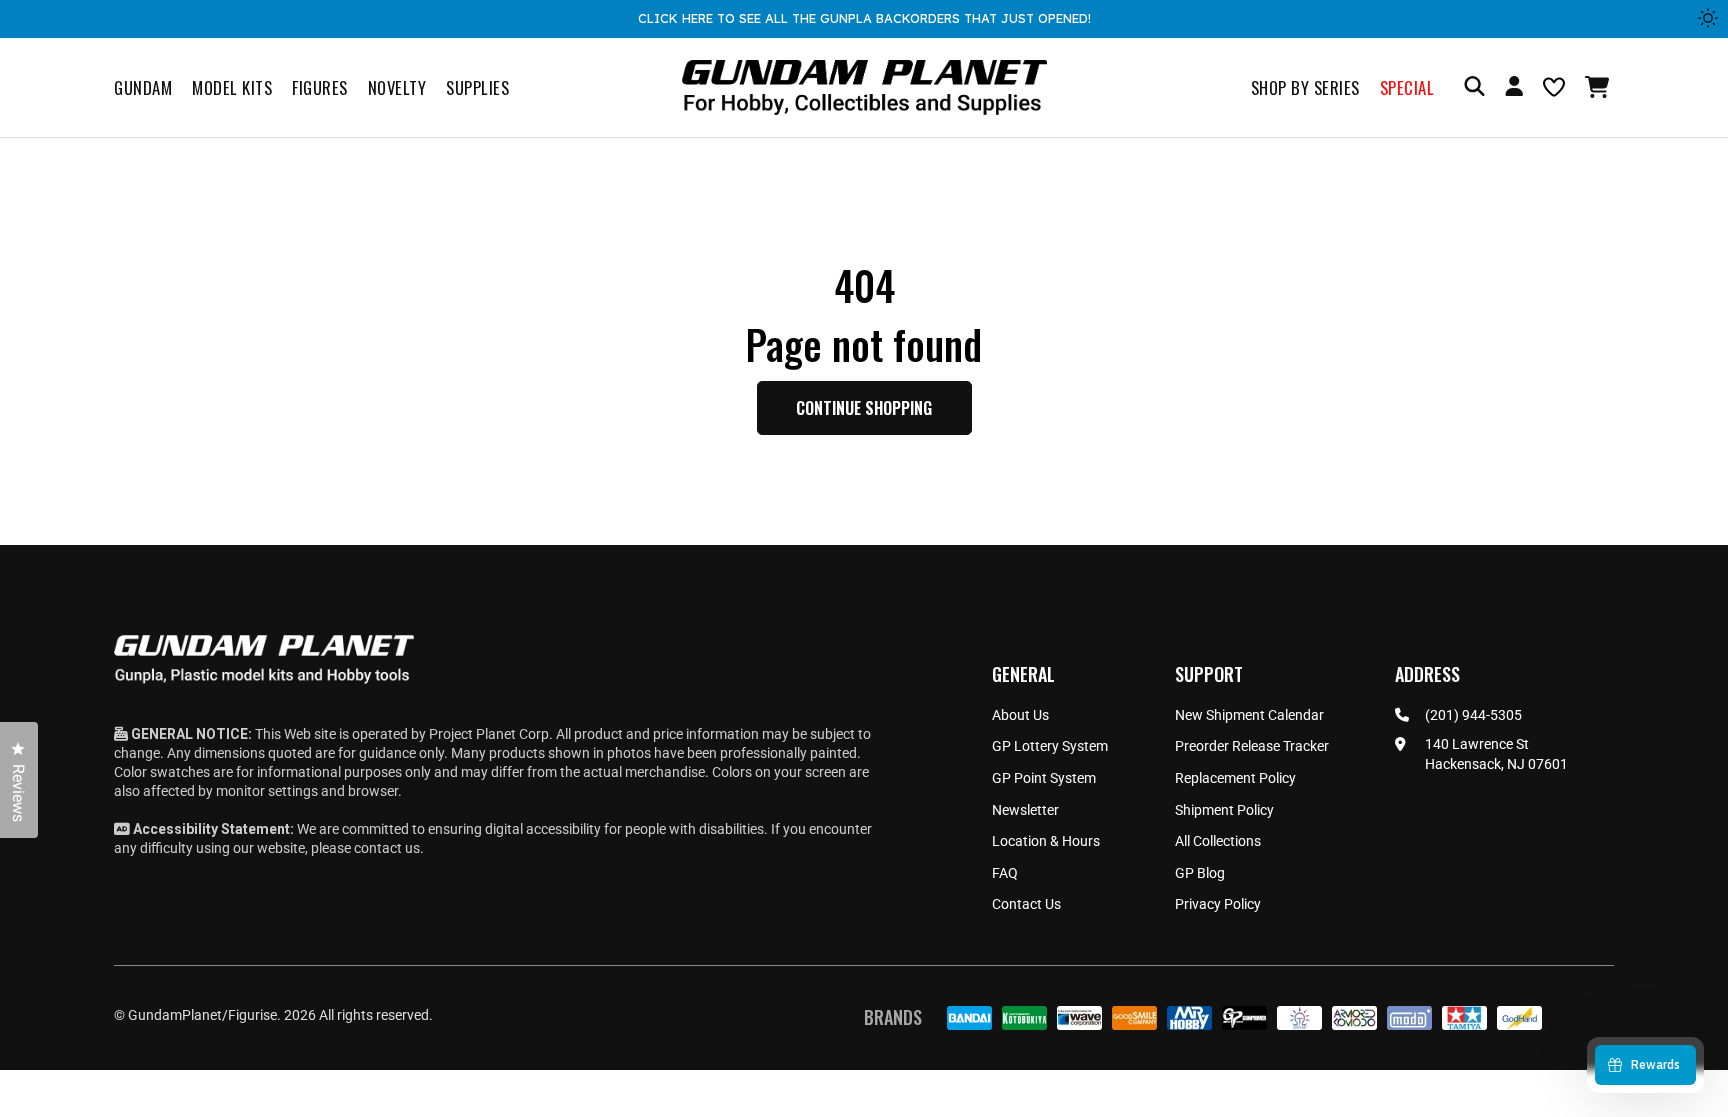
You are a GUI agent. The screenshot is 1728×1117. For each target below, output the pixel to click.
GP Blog (1200, 873)
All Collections (1218, 841)
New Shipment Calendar (1249, 715)
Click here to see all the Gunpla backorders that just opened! (864, 18)
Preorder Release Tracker (1252, 746)
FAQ (1005, 873)
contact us (387, 848)
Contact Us (1026, 904)
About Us (1020, 715)
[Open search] (1474, 87)
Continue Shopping (864, 408)
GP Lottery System (1050, 746)
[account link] (1514, 89)
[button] (1599, 87)
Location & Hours (1046, 841)
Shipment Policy (1224, 810)
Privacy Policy (1218, 904)
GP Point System (1044, 778)
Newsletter (1025, 810)
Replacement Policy (1235, 778)
